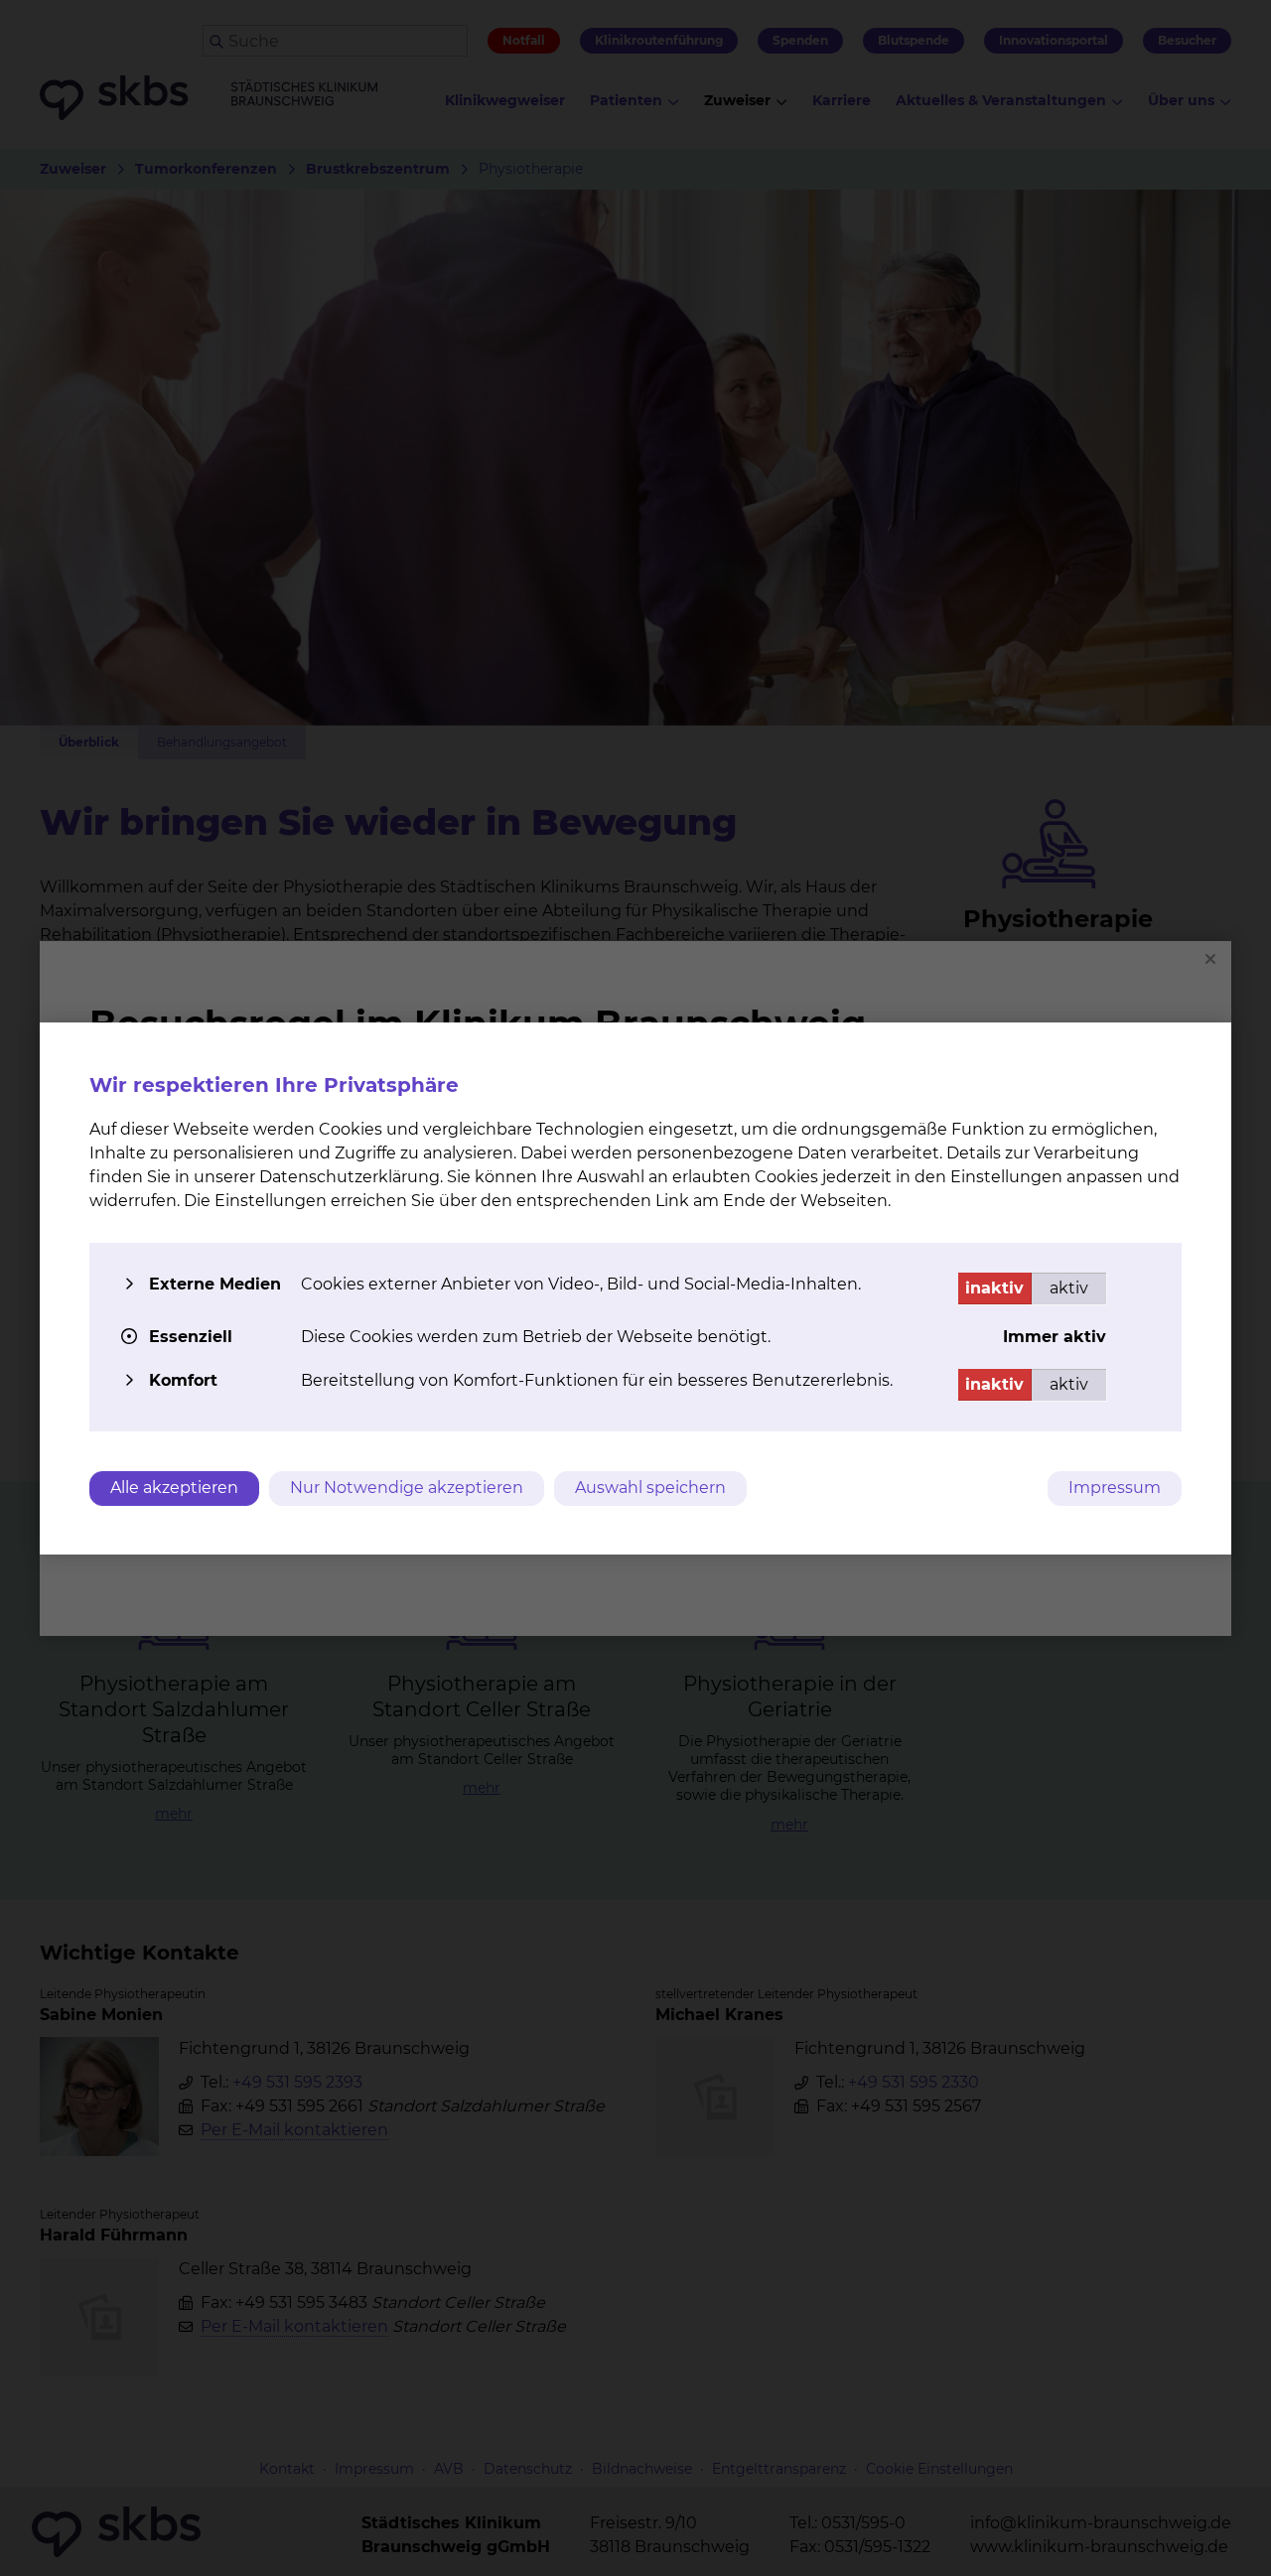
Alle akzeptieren (174, 1488)
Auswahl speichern (650, 1488)
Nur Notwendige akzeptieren (407, 1488)
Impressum (1115, 1488)
